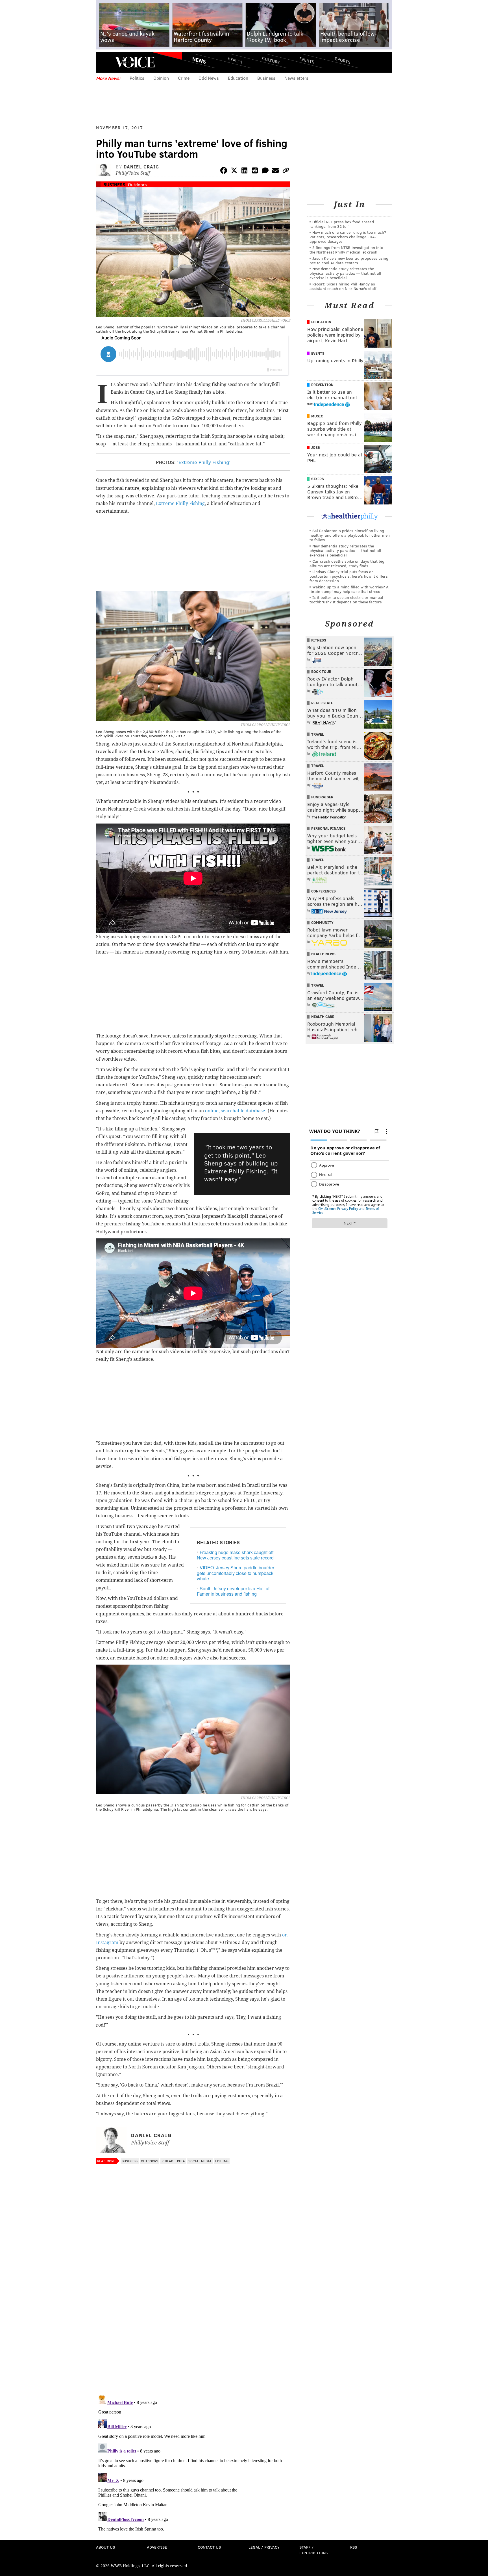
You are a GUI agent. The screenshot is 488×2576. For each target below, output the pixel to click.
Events (307, 60)
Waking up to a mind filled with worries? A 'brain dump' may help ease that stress (349, 589)
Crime (184, 78)
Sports (343, 60)
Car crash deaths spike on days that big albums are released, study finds (347, 563)
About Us (105, 2547)
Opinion (161, 78)
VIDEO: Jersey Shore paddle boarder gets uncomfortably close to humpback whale (236, 1573)
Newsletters (296, 78)
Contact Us (209, 2547)
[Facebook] (224, 171)
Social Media (200, 2161)
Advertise (157, 2547)
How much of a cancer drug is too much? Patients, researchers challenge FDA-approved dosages (348, 237)
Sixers (318, 479)
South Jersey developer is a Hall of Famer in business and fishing (233, 1591)
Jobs (316, 447)
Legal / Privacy (264, 2547)
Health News (323, 954)
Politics (137, 78)
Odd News (209, 78)
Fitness (319, 640)
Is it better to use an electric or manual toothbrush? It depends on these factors (346, 600)
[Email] (275, 171)
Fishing (222, 2161)
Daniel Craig (141, 167)
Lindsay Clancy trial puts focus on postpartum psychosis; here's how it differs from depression (349, 576)
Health (235, 60)
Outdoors (137, 184)
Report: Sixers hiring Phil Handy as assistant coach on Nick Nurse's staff (343, 286)
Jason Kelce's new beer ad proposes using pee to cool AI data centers (349, 260)
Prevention (322, 385)
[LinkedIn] (245, 171)
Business (266, 78)
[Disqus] (193, 2317)
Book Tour (321, 671)
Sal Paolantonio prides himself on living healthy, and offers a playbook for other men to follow (350, 535)
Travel (318, 734)
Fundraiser (322, 797)
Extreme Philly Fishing (180, 503)
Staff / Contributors (313, 2550)
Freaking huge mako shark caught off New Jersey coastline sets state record (235, 1555)
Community (322, 922)
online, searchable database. (236, 1111)
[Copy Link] (286, 171)
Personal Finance (328, 828)
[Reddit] (255, 171)
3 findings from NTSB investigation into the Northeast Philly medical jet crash (346, 250)
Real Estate (322, 703)
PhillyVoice (135, 62)
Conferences (323, 891)
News (199, 60)
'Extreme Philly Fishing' (204, 462)
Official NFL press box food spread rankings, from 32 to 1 (342, 224)
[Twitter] (234, 171)
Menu (105, 62)
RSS (354, 2547)
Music (317, 416)
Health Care (323, 1017)
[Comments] (265, 171)
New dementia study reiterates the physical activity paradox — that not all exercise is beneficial (345, 273)
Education (238, 78)
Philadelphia (173, 2161)
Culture (271, 60)
